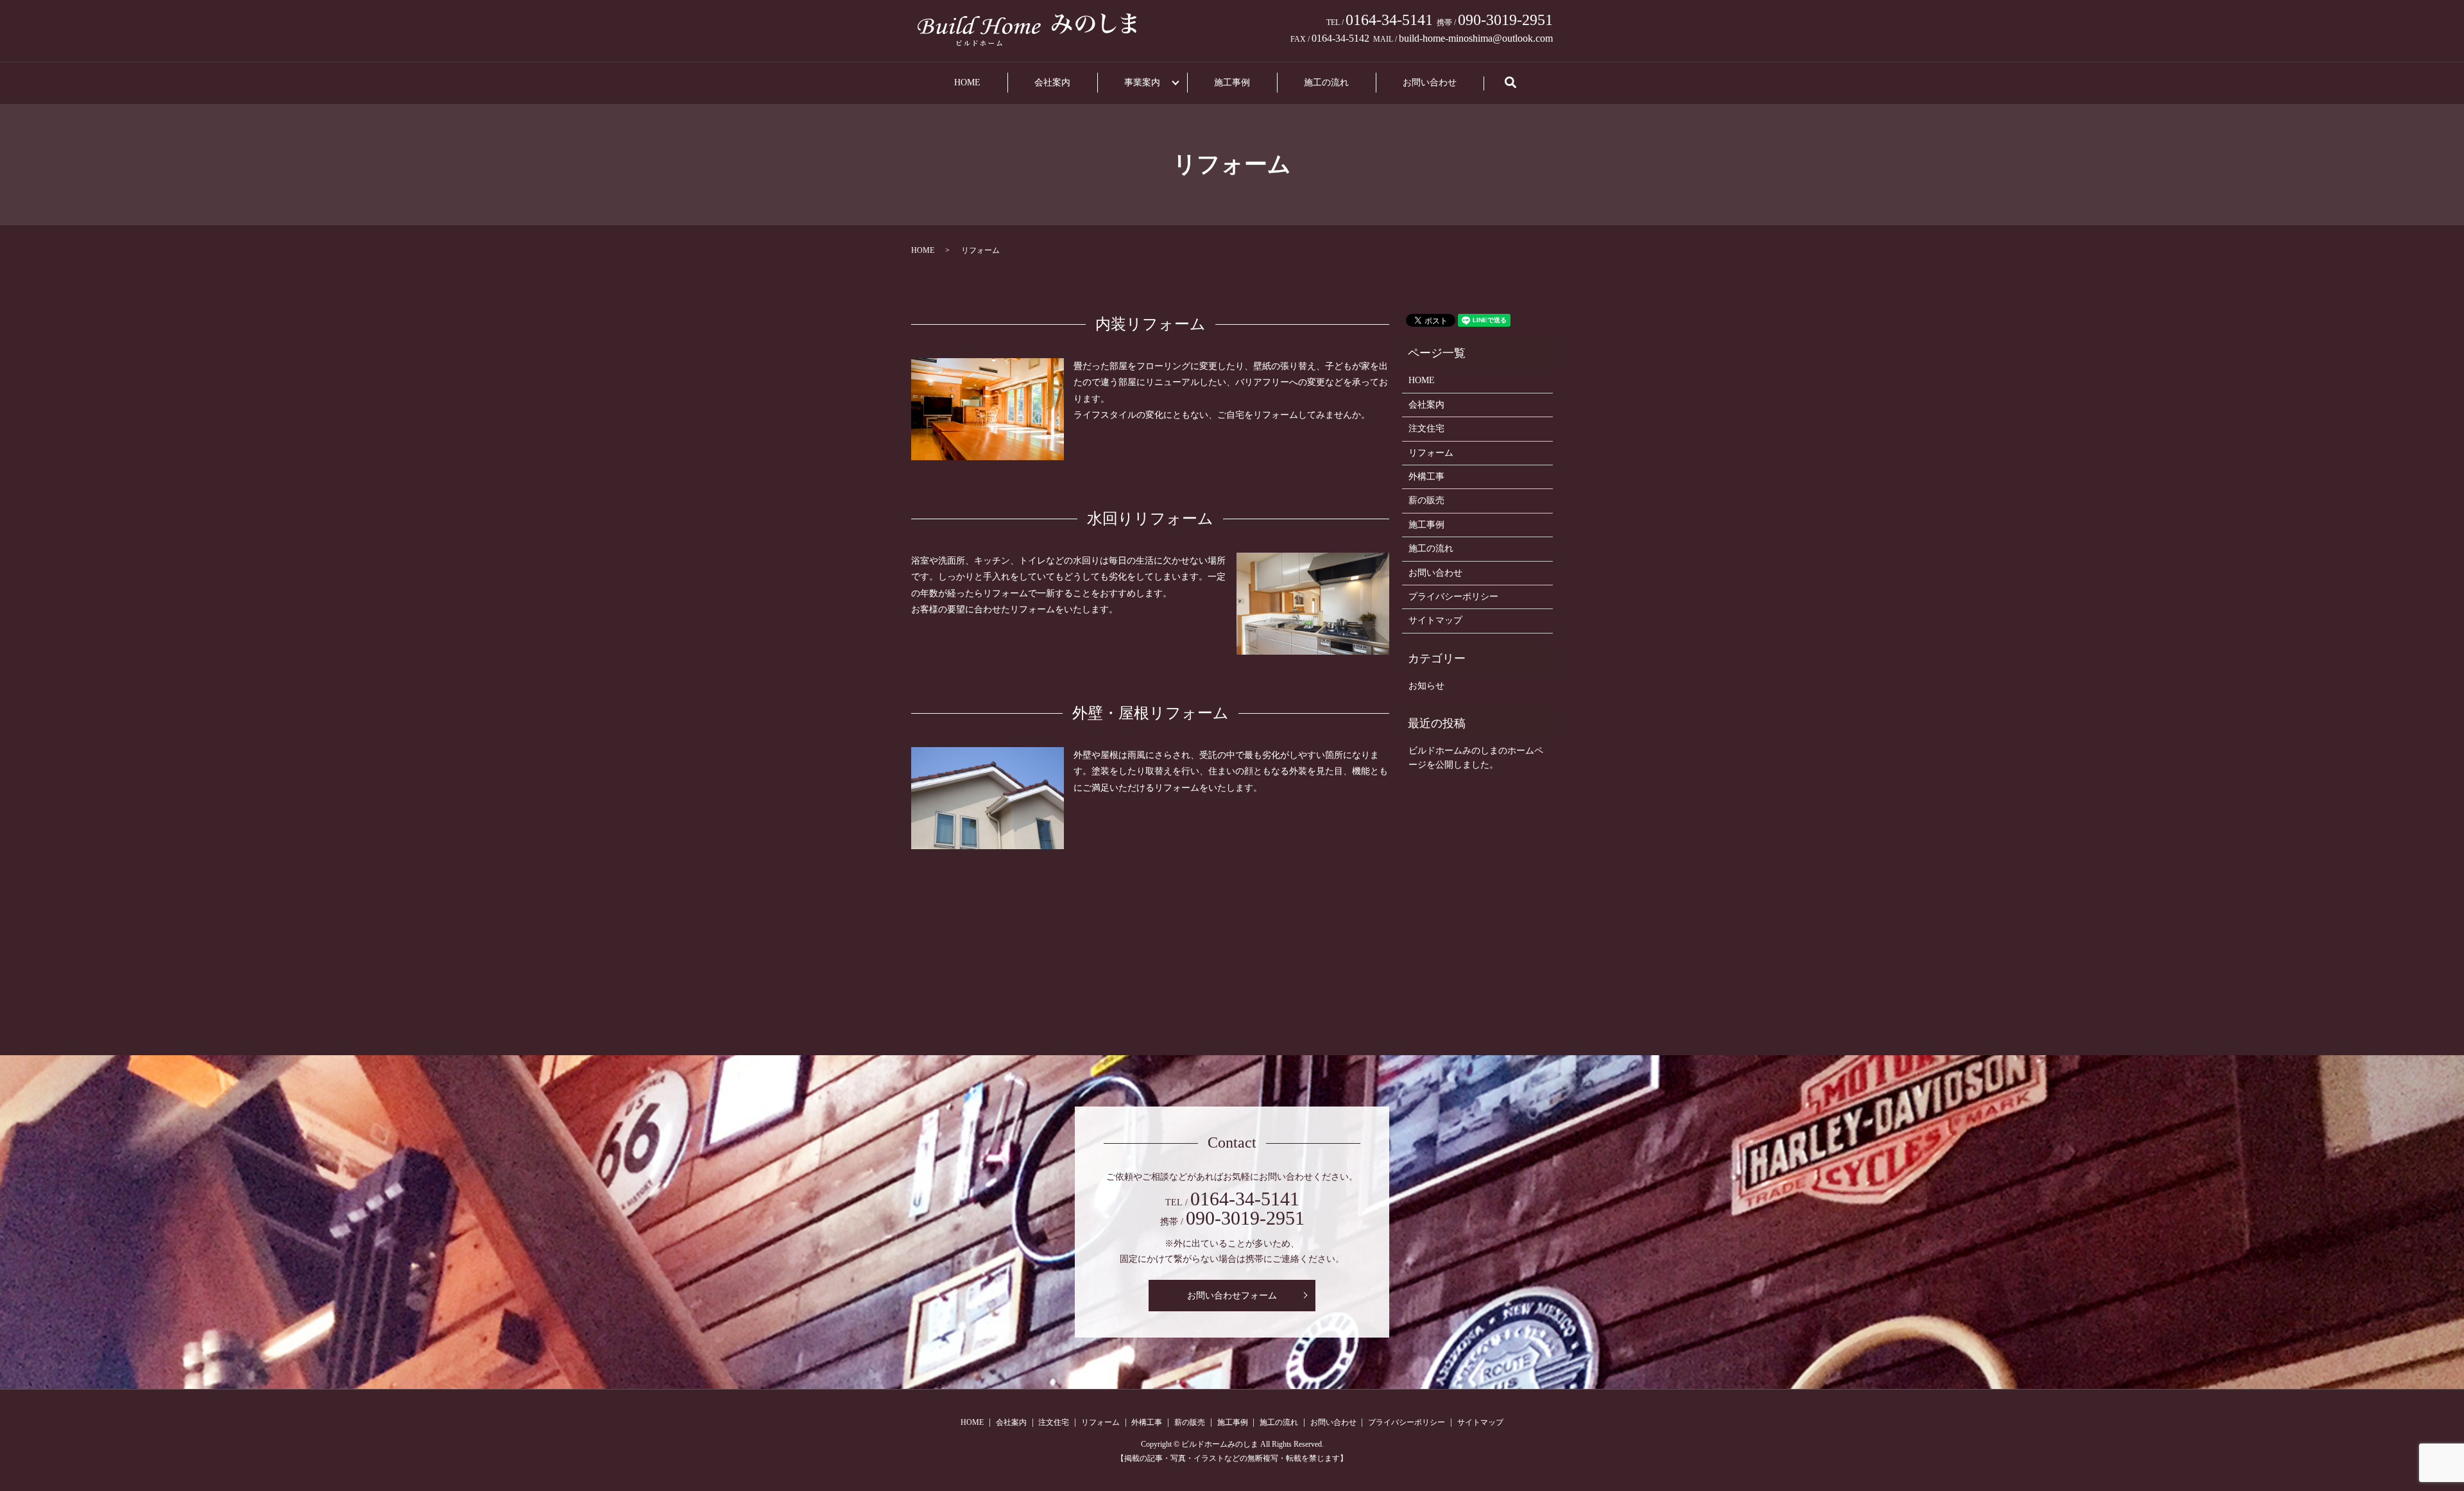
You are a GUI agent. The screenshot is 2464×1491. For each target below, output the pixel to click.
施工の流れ (1326, 82)
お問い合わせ (1430, 82)
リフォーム (1431, 453)
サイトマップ (1435, 620)
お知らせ (1426, 686)
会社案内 (1052, 82)
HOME (967, 82)
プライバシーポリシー (1453, 597)
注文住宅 (1426, 428)
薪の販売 (1426, 500)
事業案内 (1142, 82)
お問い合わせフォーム (1232, 1296)
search (1522, 90)
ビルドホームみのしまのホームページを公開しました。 (1476, 758)
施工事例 (1232, 82)
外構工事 (1426, 477)
